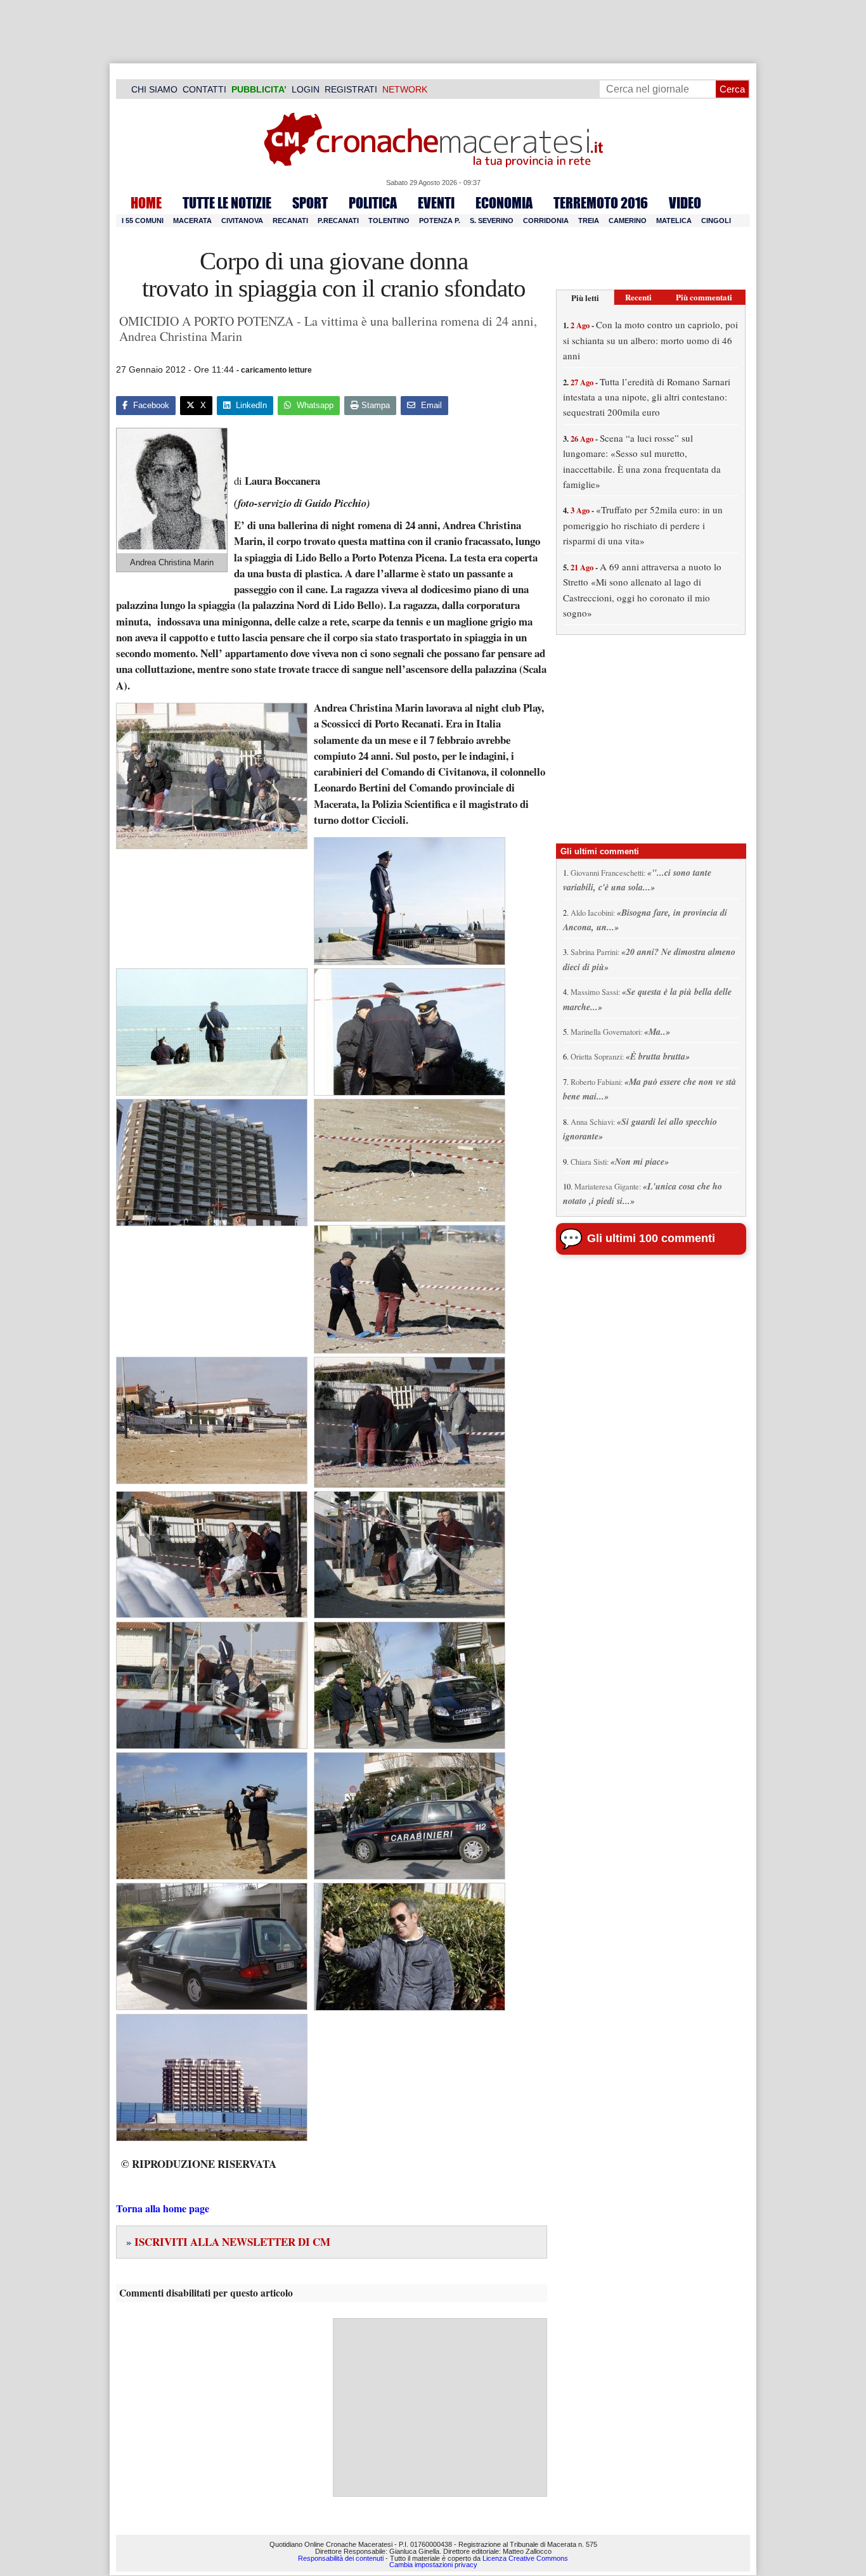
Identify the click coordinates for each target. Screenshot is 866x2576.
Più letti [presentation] (585, 298)
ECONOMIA (504, 203)
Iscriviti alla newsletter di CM (228, 2242)
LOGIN (306, 89)
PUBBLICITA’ (259, 89)
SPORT (310, 203)
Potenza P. (440, 221)
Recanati (290, 221)
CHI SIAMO (154, 89)
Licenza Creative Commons (525, 2558)
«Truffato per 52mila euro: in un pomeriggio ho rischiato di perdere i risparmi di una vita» (643, 525)
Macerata (192, 221)
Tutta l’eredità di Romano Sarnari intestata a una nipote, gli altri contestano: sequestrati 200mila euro (647, 397)
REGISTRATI (351, 89)
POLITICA (373, 203)
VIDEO (685, 203)
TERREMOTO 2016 (601, 203)
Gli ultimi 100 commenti (651, 1238)
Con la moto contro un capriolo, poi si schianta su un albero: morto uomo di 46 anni (650, 340)
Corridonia (546, 221)
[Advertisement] (440, 2407)
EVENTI (436, 203)
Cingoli (716, 221)
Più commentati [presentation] (704, 297)
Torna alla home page (163, 2208)
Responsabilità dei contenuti (341, 2558)
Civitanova (242, 221)
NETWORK (405, 89)
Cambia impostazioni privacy (433, 2565)
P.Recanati (338, 221)
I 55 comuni (143, 221)
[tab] (585, 298)
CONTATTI (204, 89)
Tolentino (389, 221)
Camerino (628, 221)
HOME (146, 203)
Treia (589, 221)
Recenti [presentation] (638, 297)
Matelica (674, 221)
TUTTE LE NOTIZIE (227, 203)
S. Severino (492, 221)
